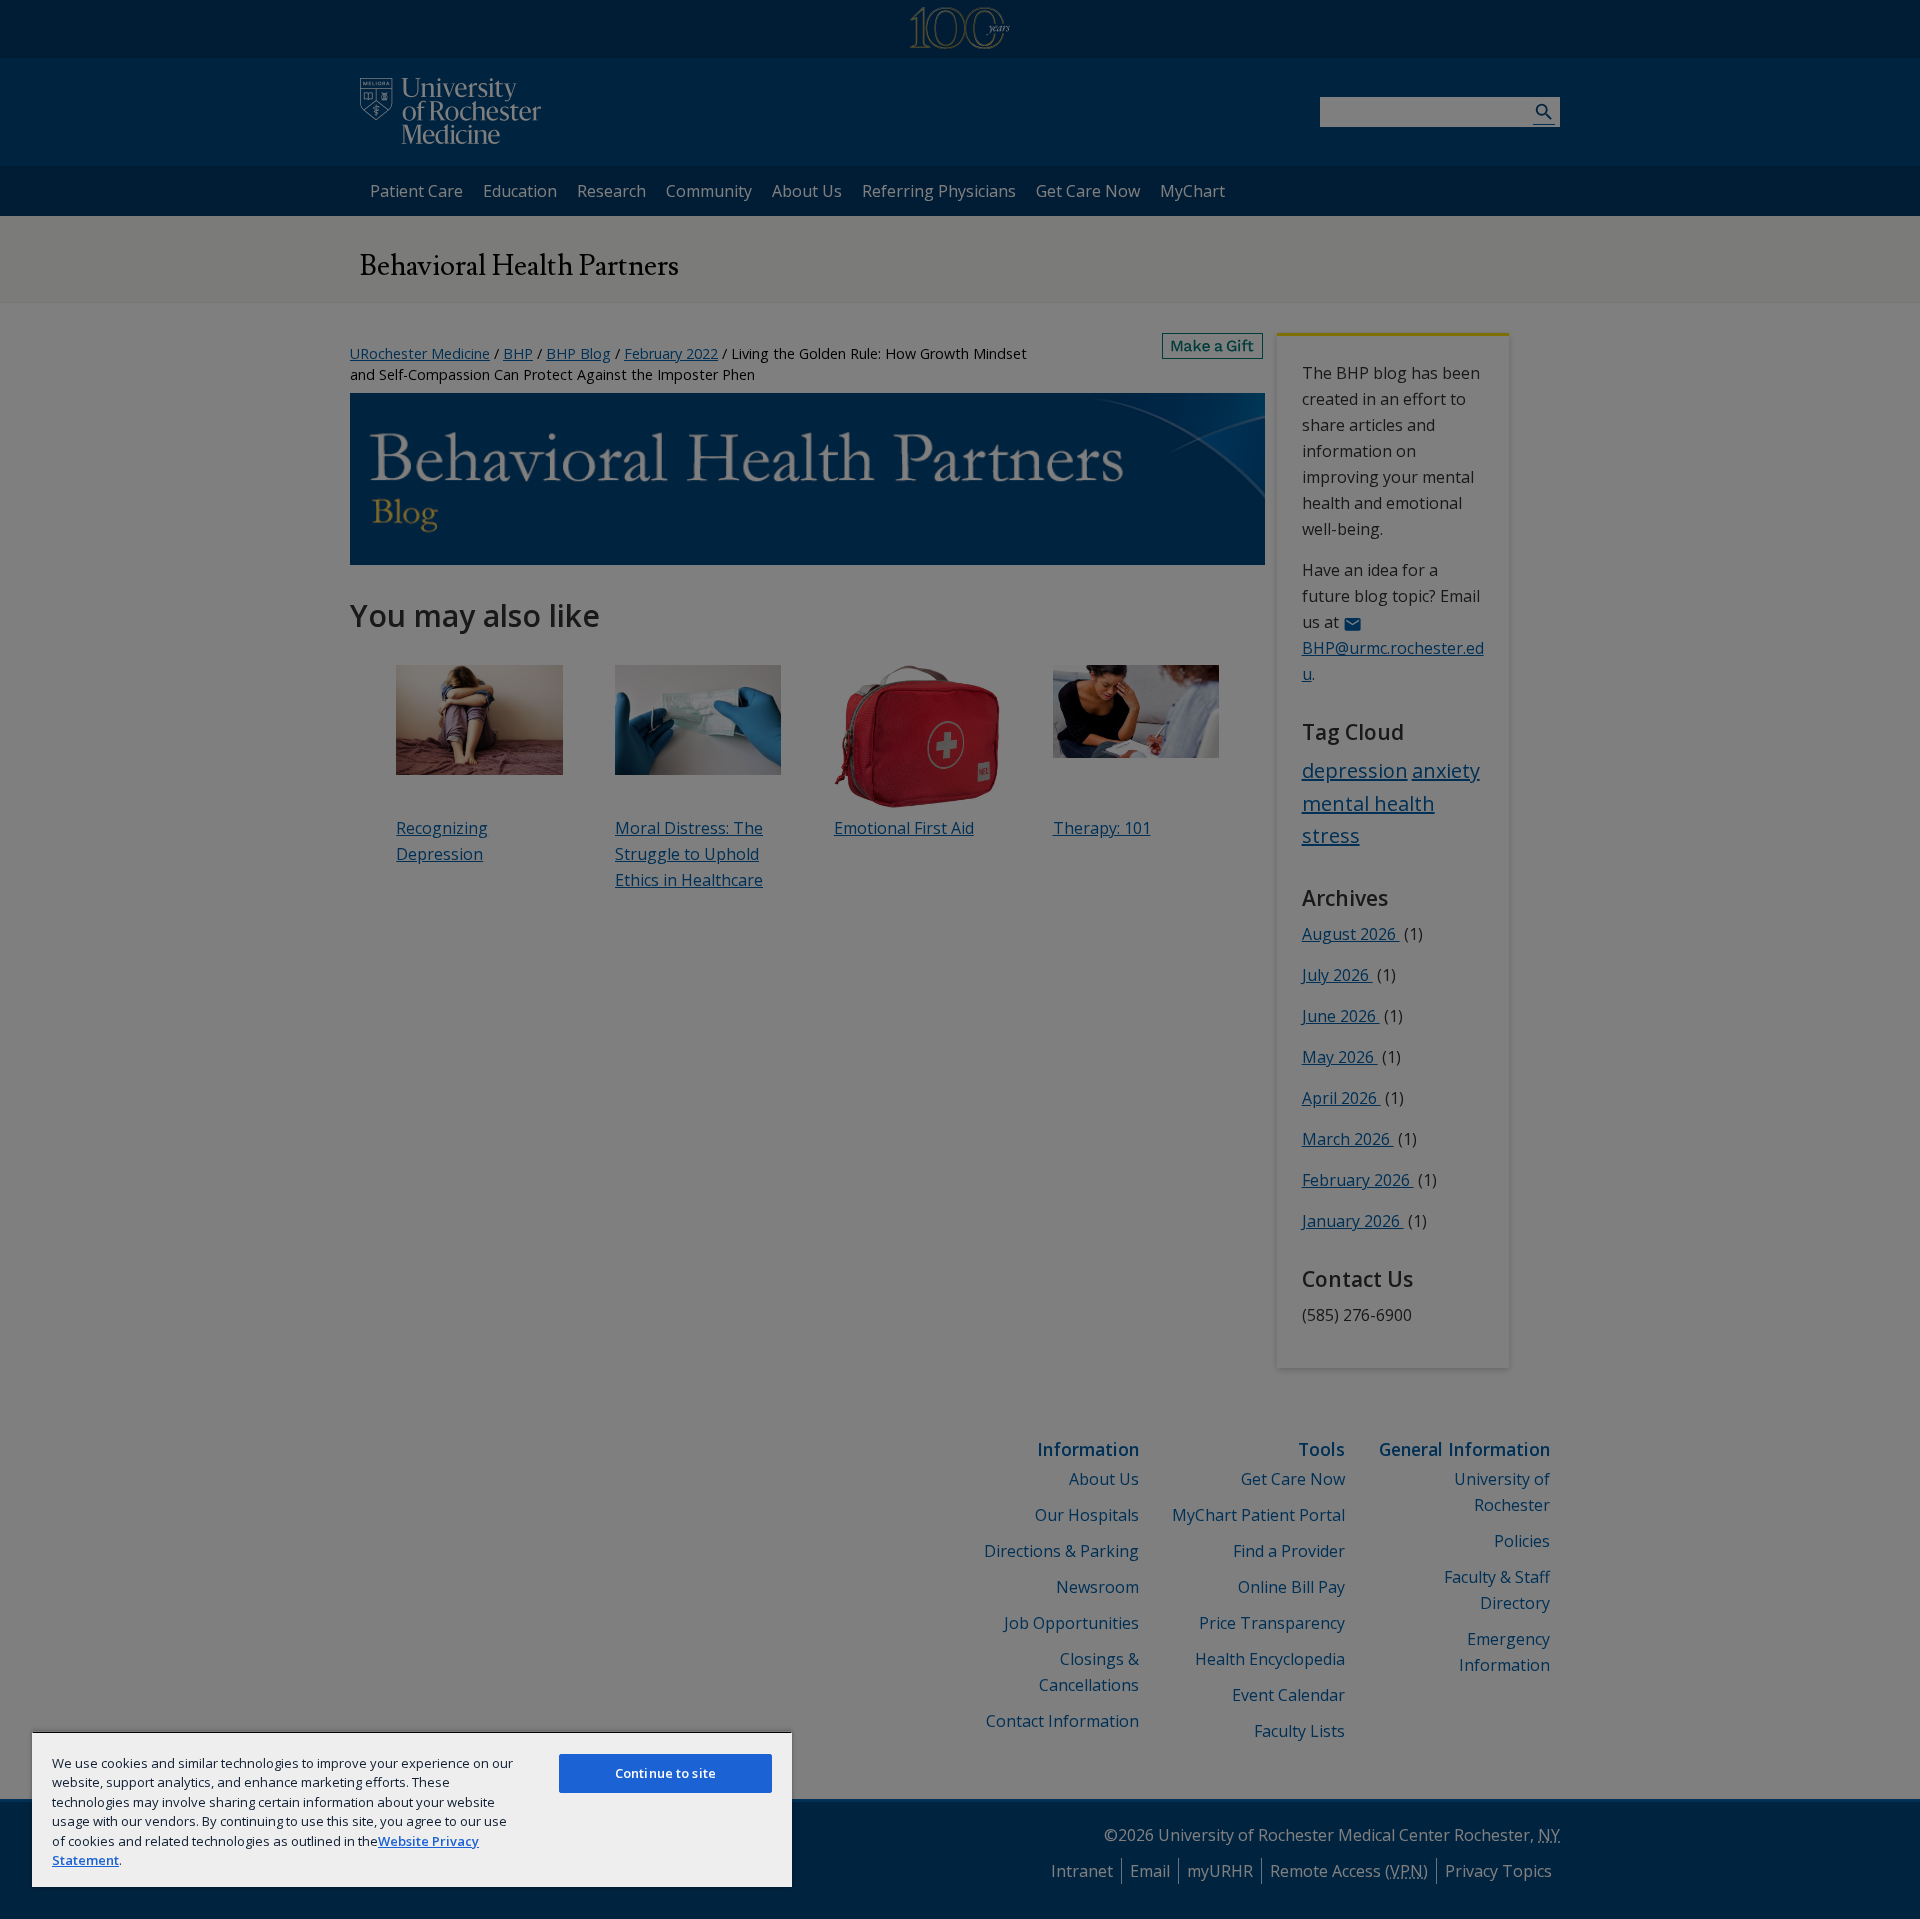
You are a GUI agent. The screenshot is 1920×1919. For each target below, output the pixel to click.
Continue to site (665, 1773)
